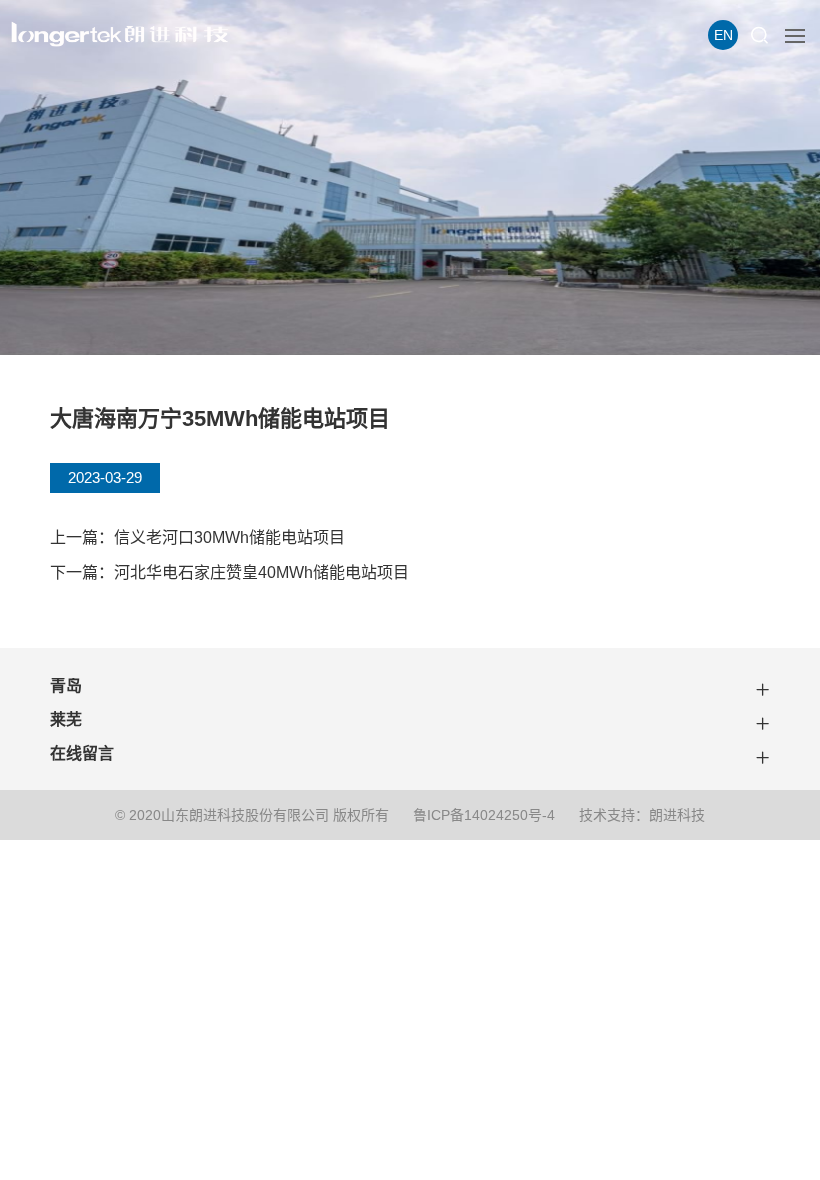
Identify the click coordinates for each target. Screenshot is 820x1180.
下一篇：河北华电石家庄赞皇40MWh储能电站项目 (229, 572)
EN (723, 35)
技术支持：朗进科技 (642, 815)
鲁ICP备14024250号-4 (484, 815)
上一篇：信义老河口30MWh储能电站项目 (197, 537)
